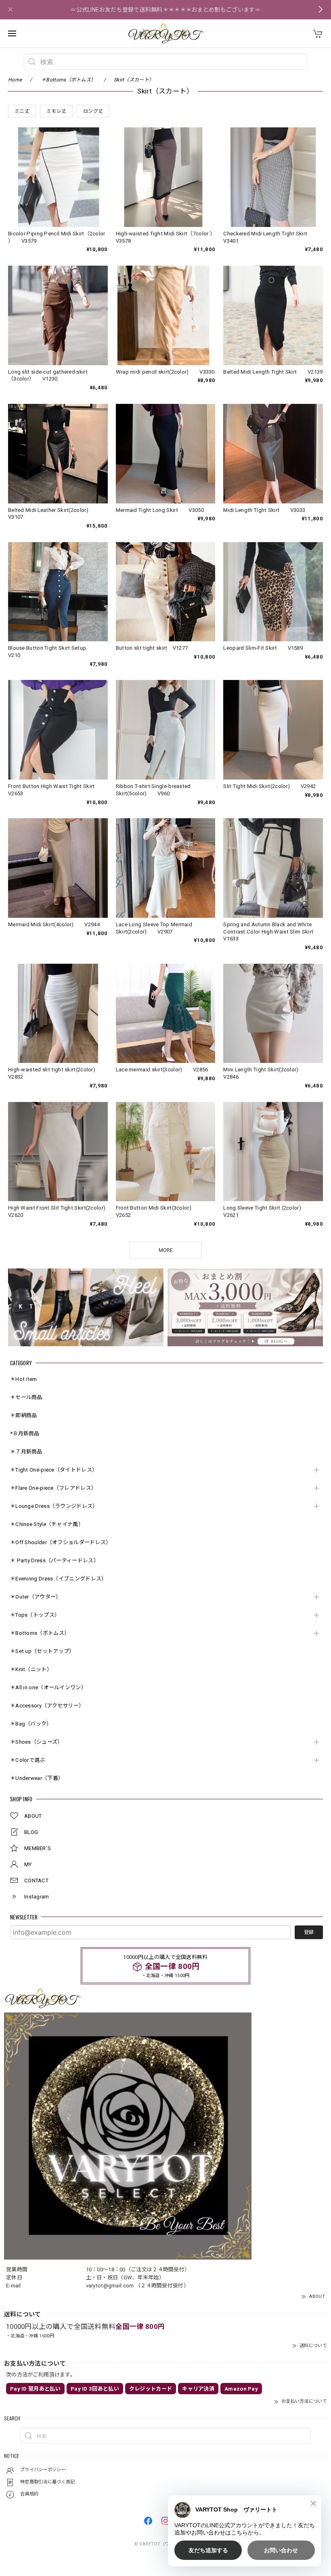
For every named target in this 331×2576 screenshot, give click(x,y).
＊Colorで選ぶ (28, 1760)
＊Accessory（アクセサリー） (47, 1706)
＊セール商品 (26, 1397)
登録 (309, 1932)
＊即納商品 (24, 1415)
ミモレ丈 (56, 111)
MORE (166, 1250)
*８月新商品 (25, 1434)
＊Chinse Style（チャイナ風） (47, 1524)
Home (15, 80)
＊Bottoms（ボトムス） (40, 1633)
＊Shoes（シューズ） (37, 1742)
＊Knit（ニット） (31, 1669)
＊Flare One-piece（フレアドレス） (53, 1488)
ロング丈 (93, 111)
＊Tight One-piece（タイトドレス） (54, 1470)
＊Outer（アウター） (36, 1597)
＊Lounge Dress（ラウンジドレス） (54, 1506)
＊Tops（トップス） (35, 1615)
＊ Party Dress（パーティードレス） (54, 1560)
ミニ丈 (22, 111)
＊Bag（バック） (31, 1724)
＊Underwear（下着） (37, 1778)
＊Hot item (24, 1379)
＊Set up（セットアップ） (42, 1651)
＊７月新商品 (26, 1452)
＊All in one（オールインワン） (48, 1687)
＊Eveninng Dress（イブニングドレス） (59, 1579)
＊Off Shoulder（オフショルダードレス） (61, 1542)
